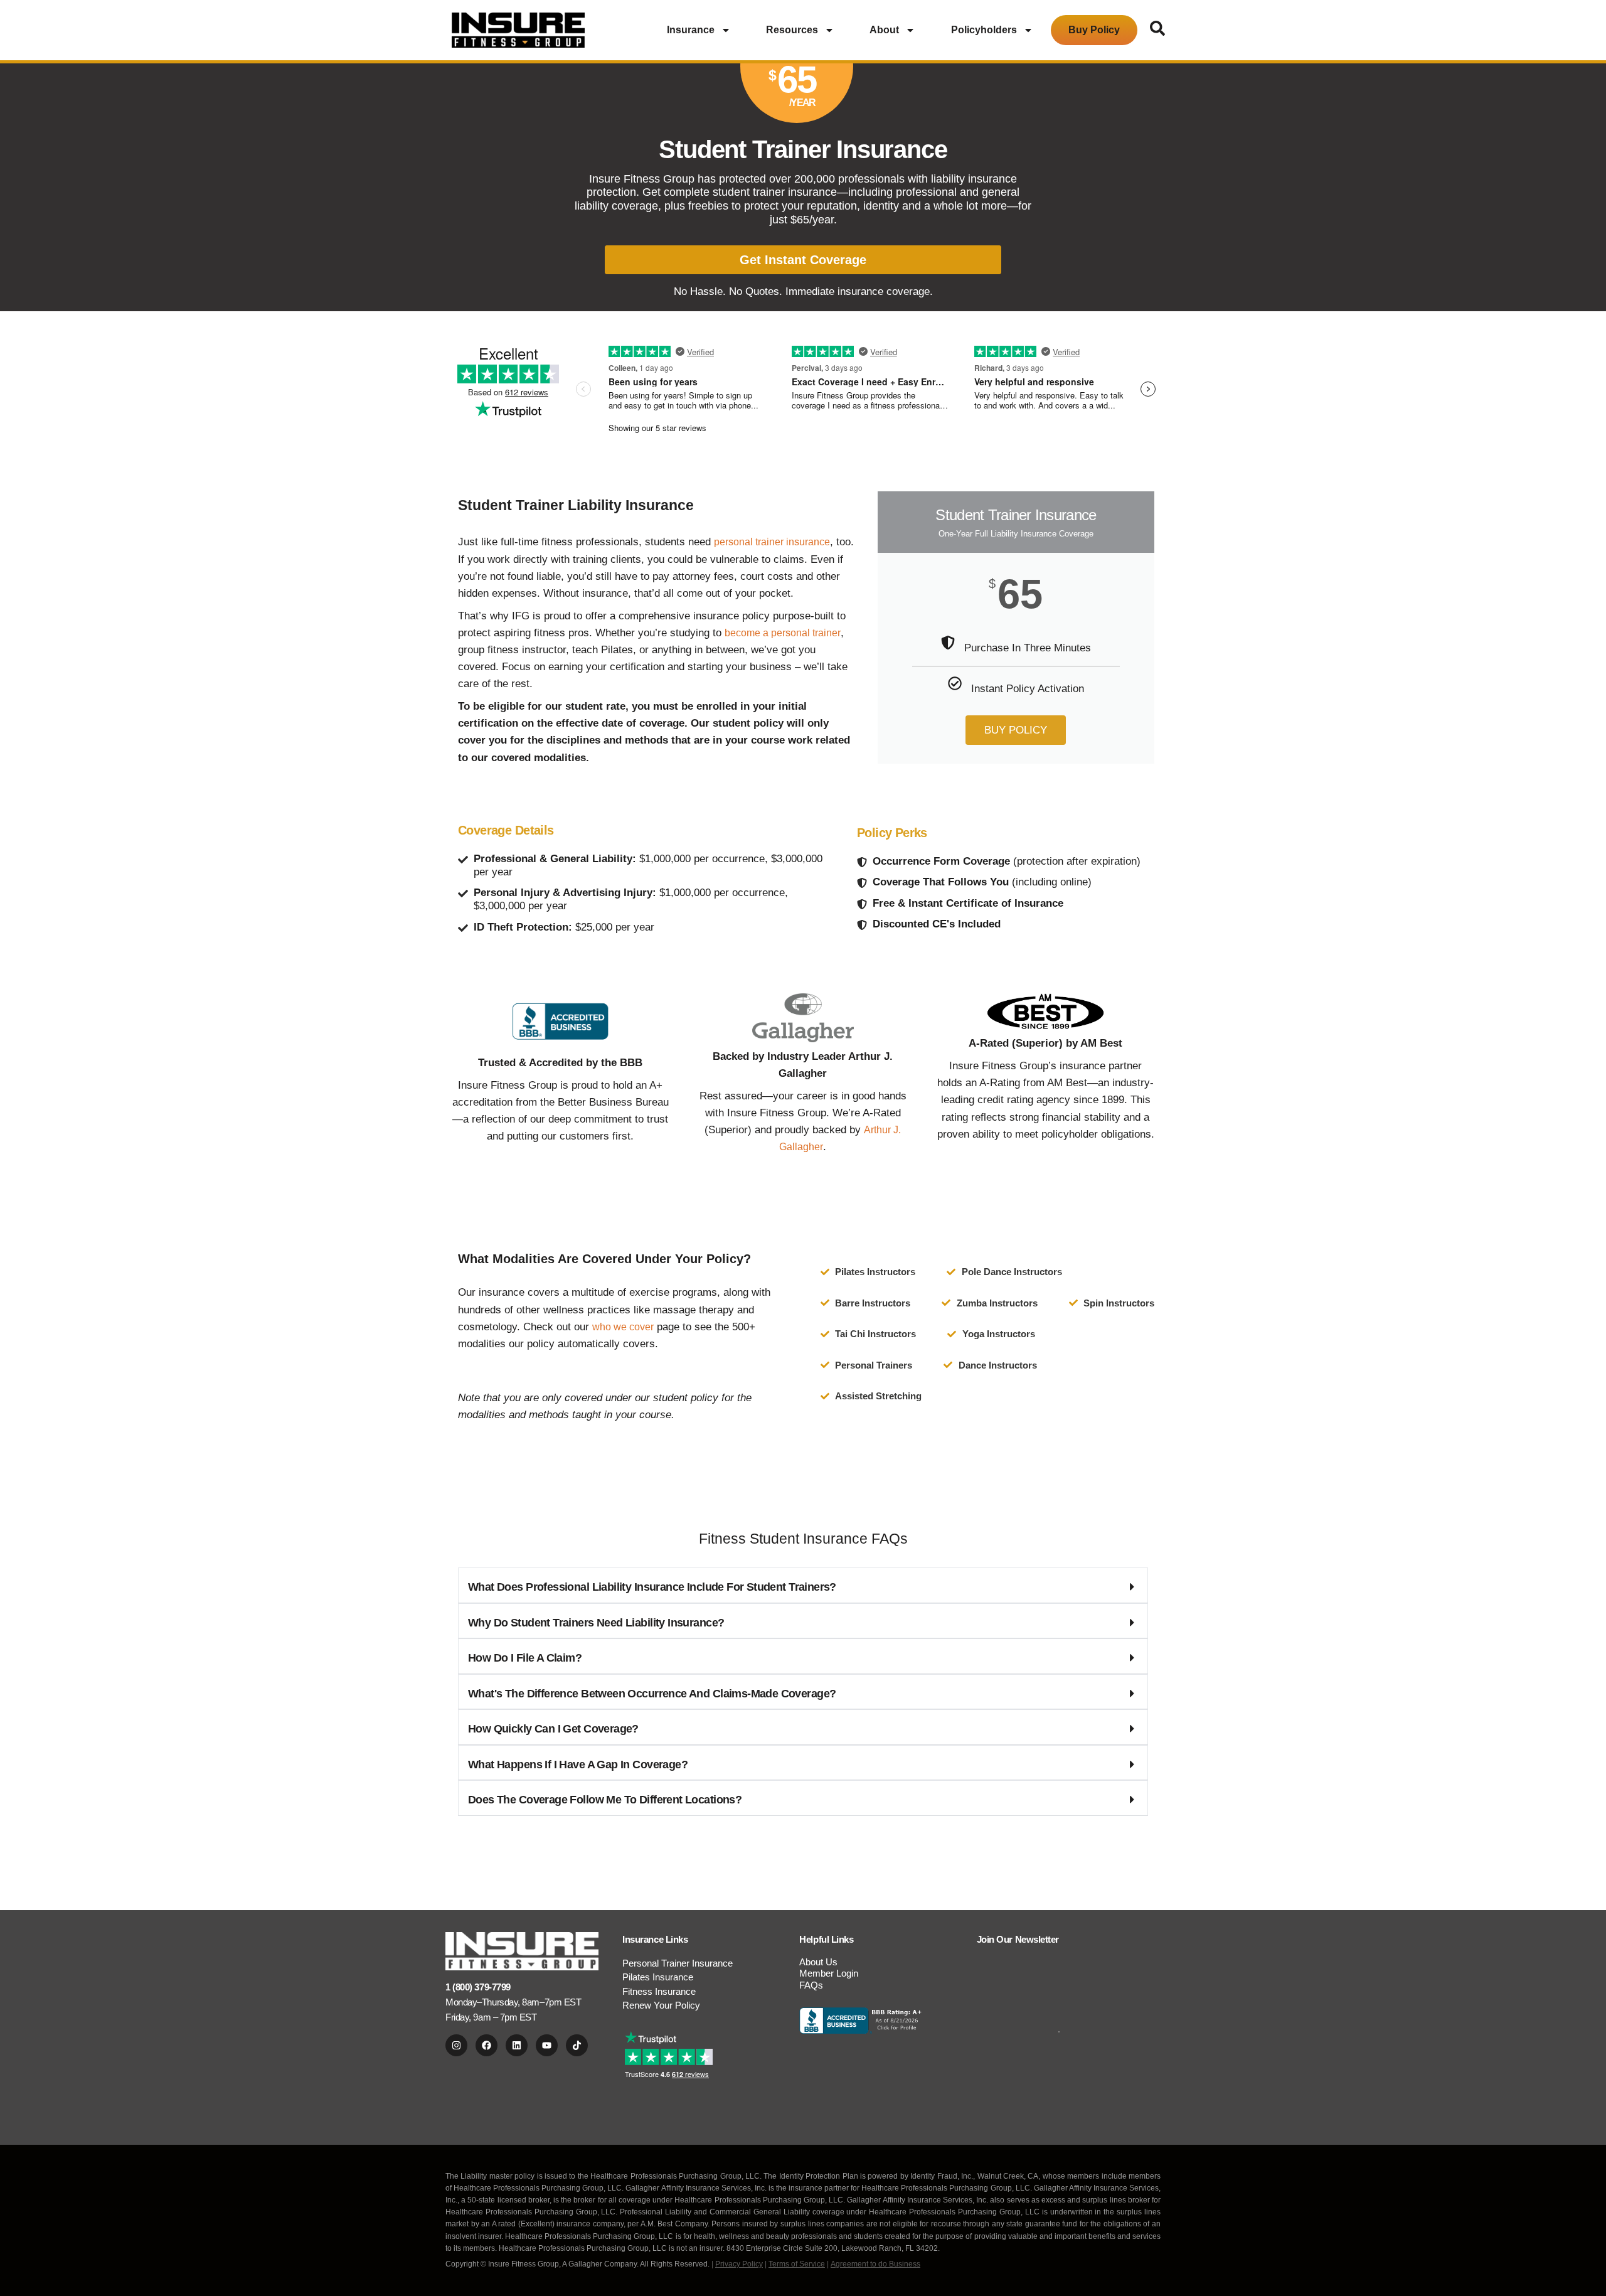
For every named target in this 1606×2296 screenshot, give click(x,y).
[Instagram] (456, 2045)
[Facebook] (487, 2045)
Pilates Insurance (658, 1977)
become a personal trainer (783, 633)
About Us (818, 1962)
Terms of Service (797, 2264)
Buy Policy (1094, 30)
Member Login (829, 1973)
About (884, 30)
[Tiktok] (577, 2045)
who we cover (623, 1327)
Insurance (691, 30)
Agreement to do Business (875, 2264)
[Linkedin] (517, 2045)
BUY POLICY (1016, 730)
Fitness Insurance (659, 1991)
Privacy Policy (739, 2264)
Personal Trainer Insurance (678, 1963)
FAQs (811, 1985)
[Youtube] (547, 2045)
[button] (803, 1585)
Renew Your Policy (661, 2005)
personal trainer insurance (772, 542)
